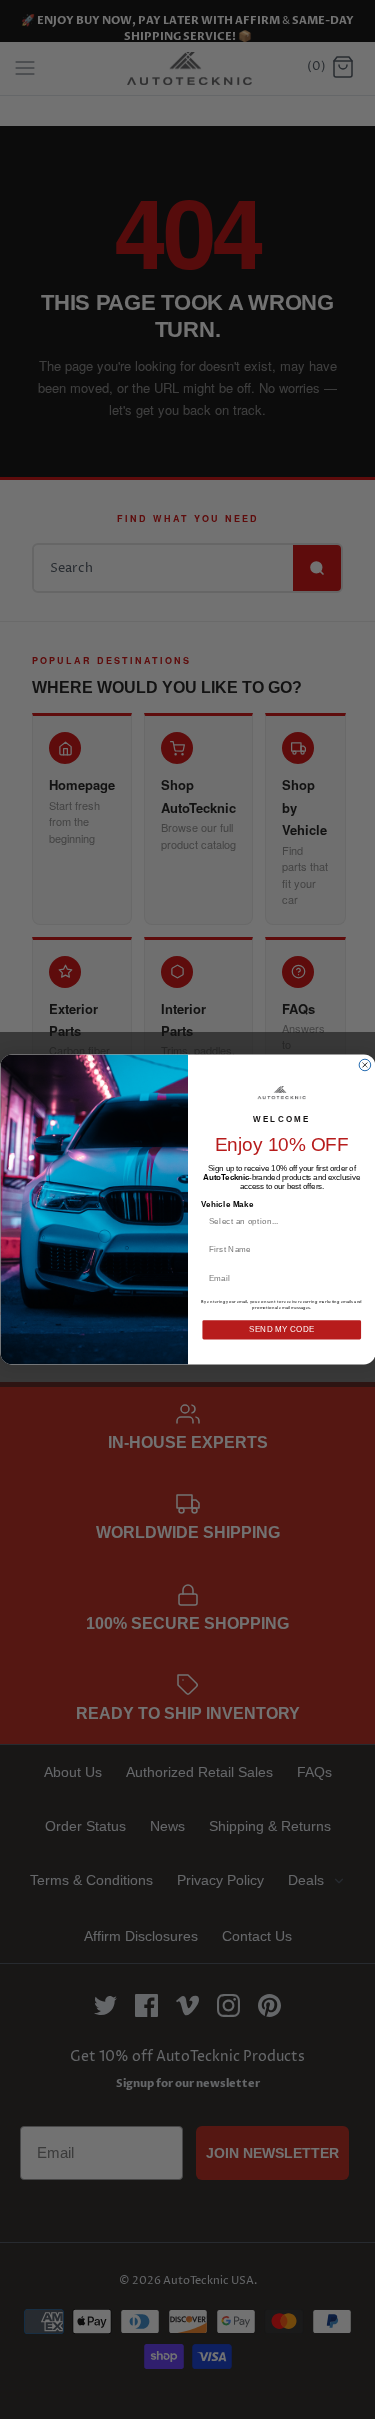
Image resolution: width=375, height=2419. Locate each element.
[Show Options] (353, 1221)
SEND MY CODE (281, 1330)
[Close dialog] (365, 1065)
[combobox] (277, 1221)
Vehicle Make (226, 1204)
